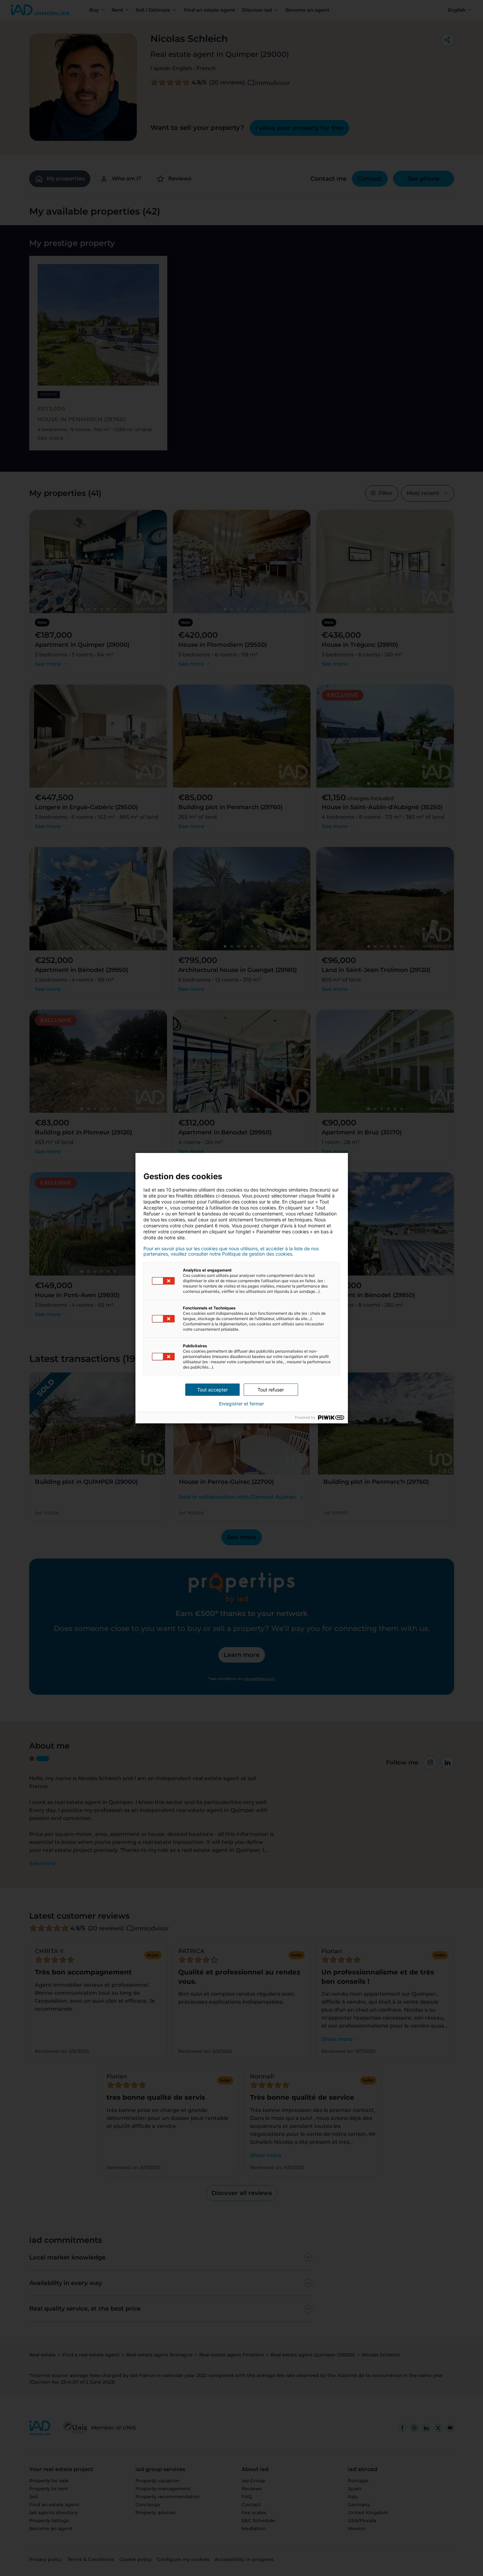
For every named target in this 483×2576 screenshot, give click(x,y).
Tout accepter (212, 1390)
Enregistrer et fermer (241, 1404)
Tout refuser (271, 1390)
